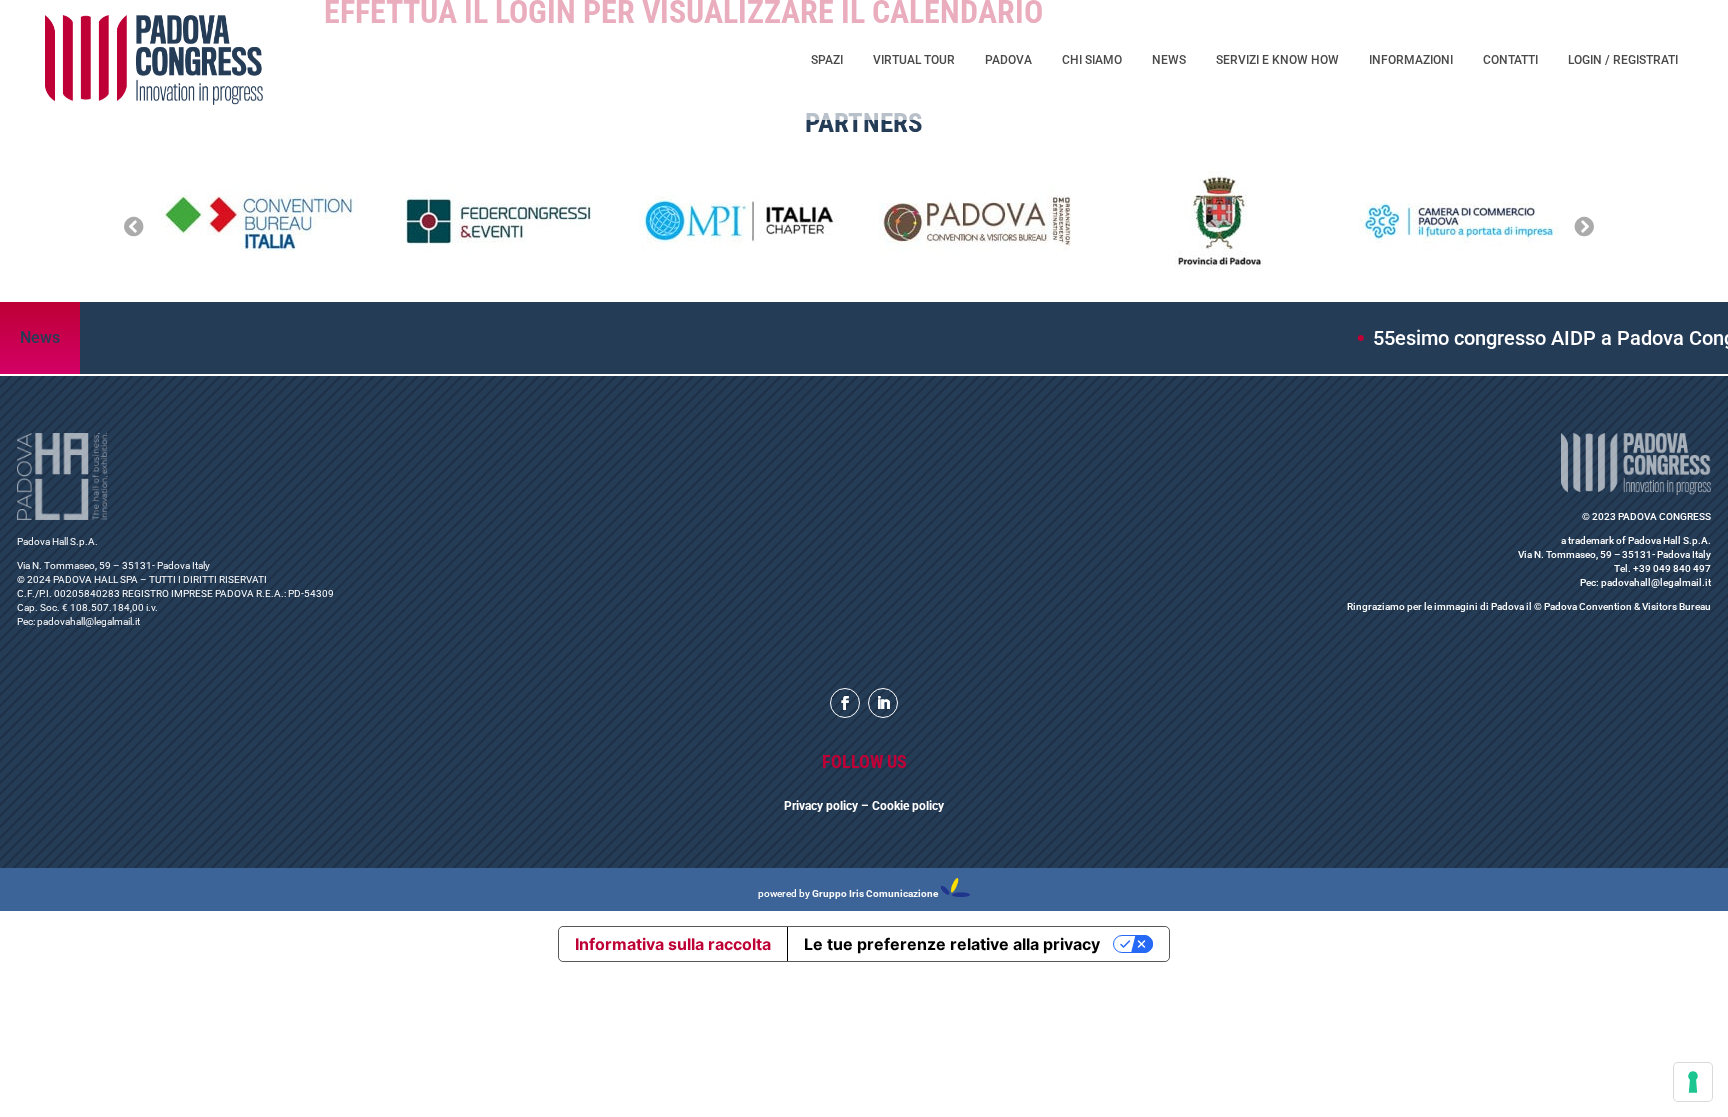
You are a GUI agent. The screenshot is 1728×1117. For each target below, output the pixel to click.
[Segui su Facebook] (845, 703)
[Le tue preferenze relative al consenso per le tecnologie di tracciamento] (1693, 1082)
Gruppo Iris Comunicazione (875, 893)
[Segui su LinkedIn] (883, 703)
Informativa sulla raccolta (673, 944)
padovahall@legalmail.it (88, 621)
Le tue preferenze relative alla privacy (952, 944)
